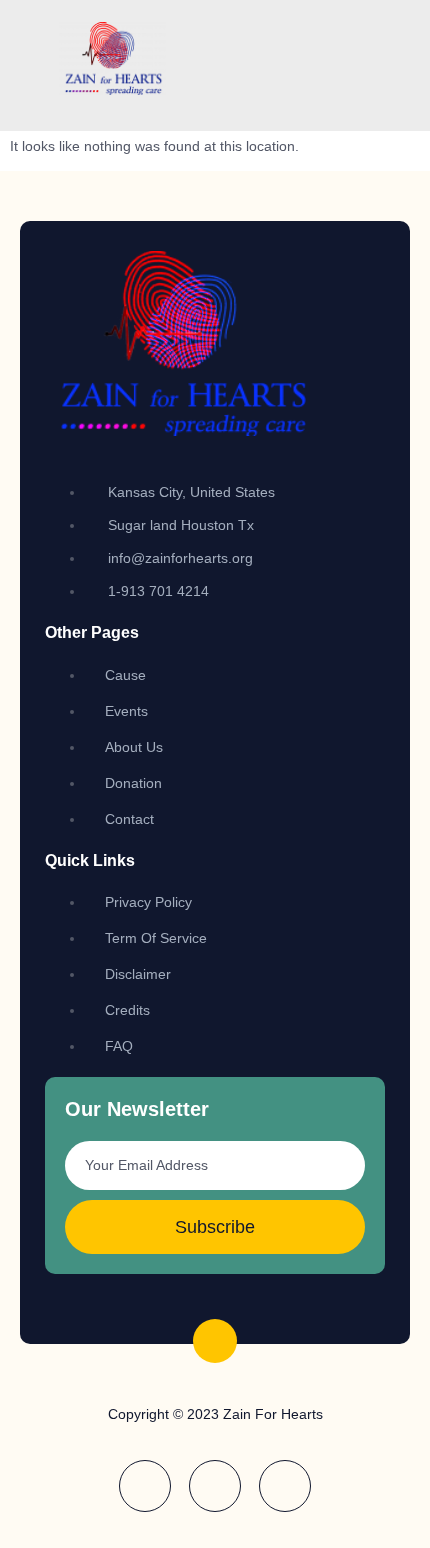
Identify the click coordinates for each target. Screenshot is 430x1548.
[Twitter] (285, 1486)
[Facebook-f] (145, 1486)
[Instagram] (215, 1486)
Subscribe (215, 1227)
